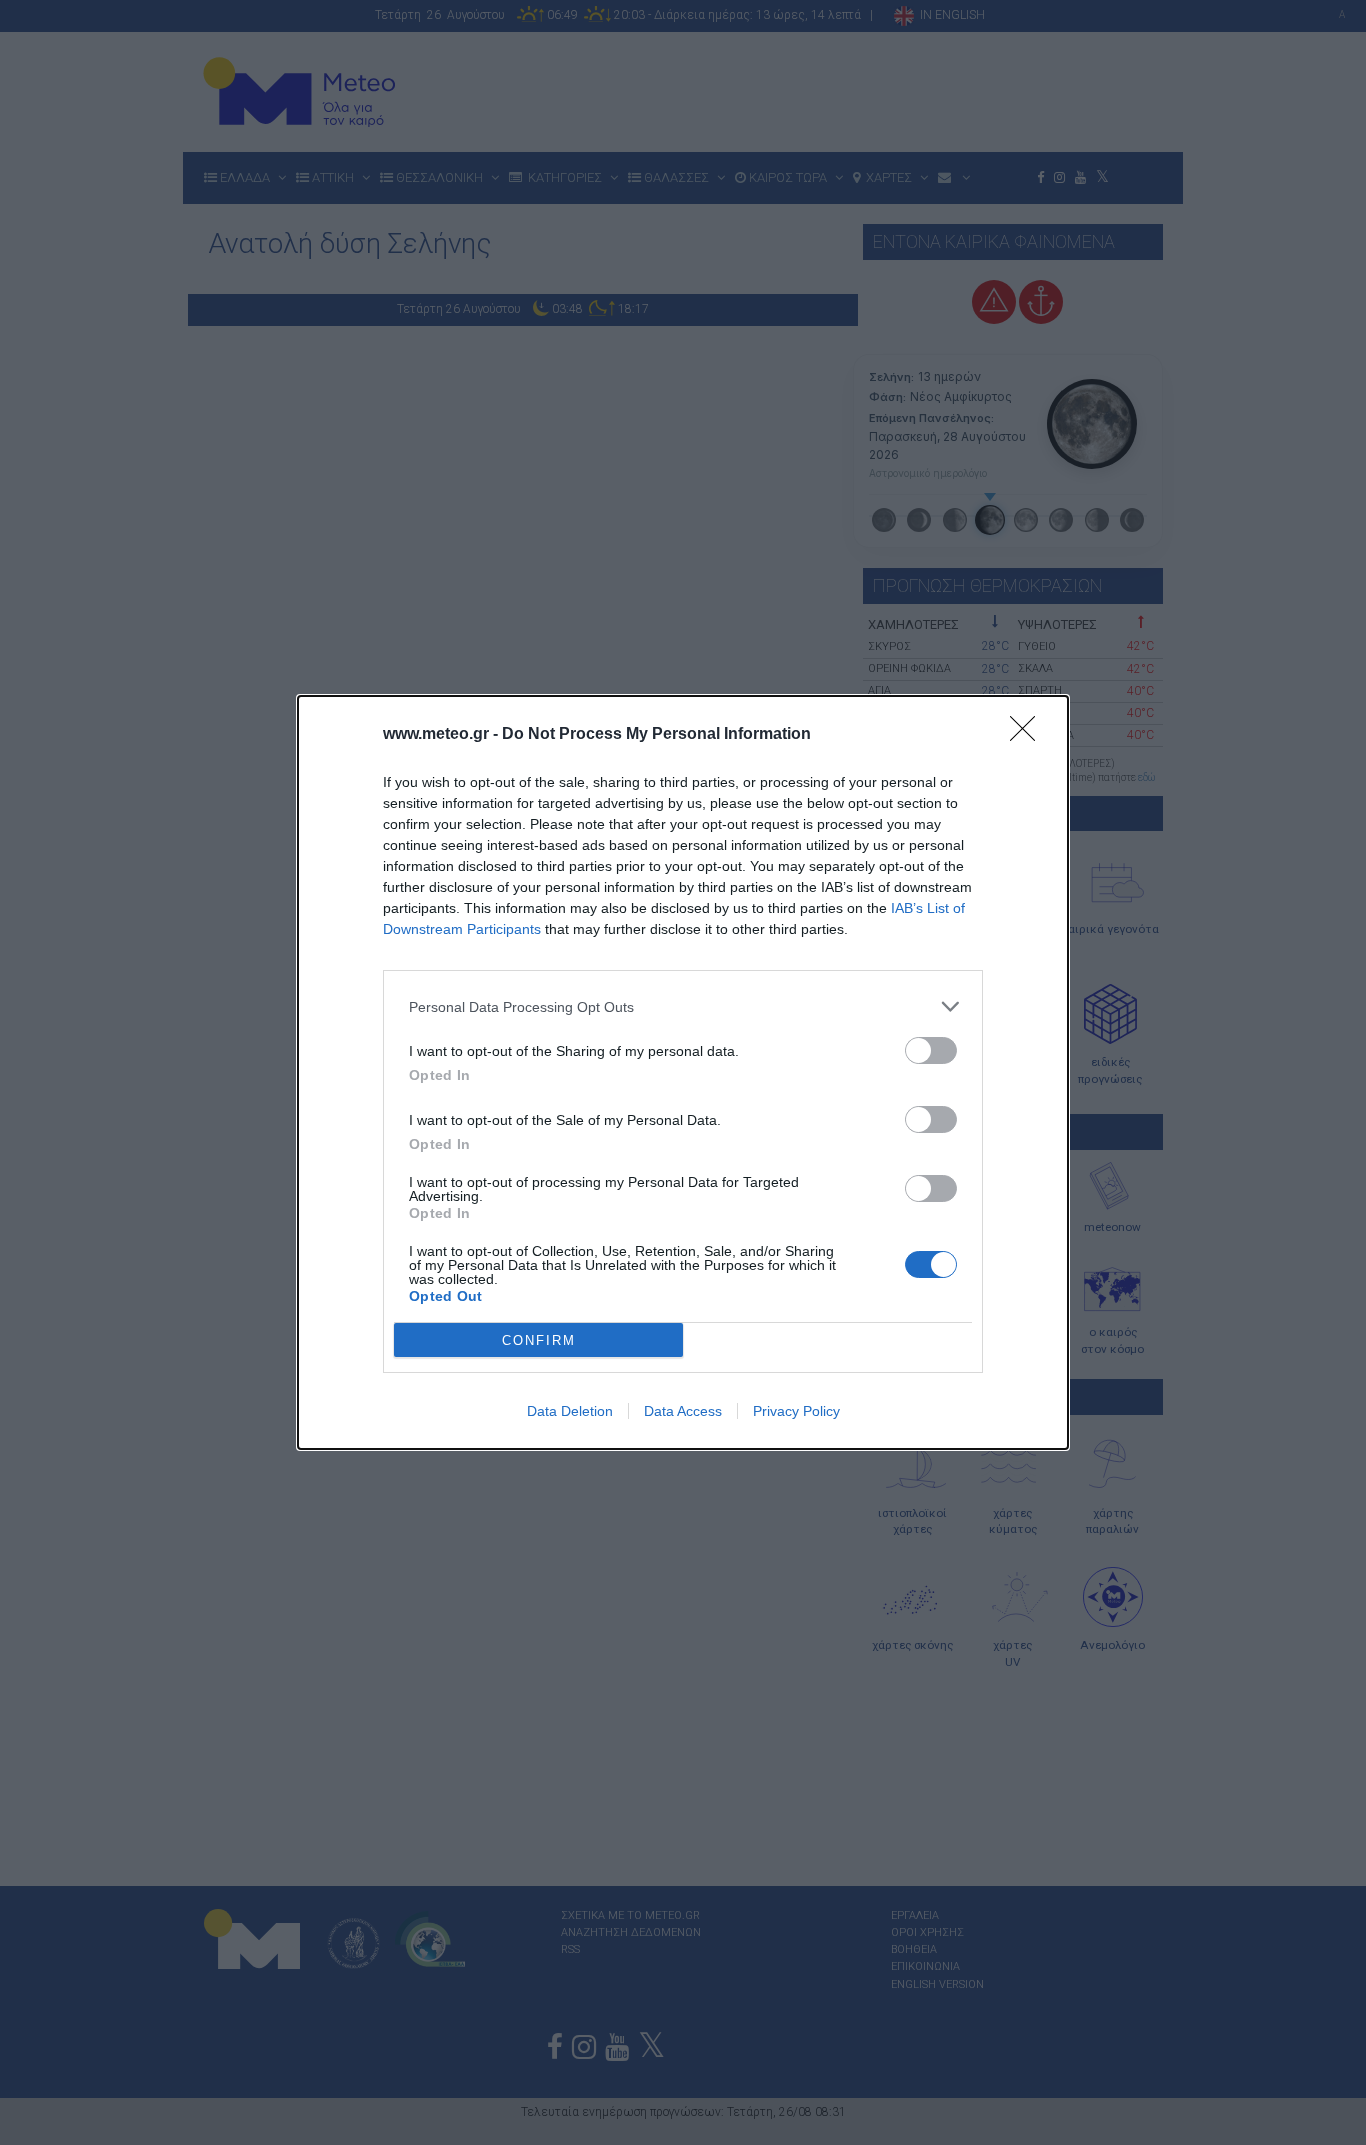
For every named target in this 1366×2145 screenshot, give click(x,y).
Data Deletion (570, 1411)
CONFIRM (539, 1340)
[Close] (1029, 735)
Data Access (683, 1411)
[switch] (931, 1050)
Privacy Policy (796, 1411)
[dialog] (683, 1072)
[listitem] (683, 1006)
